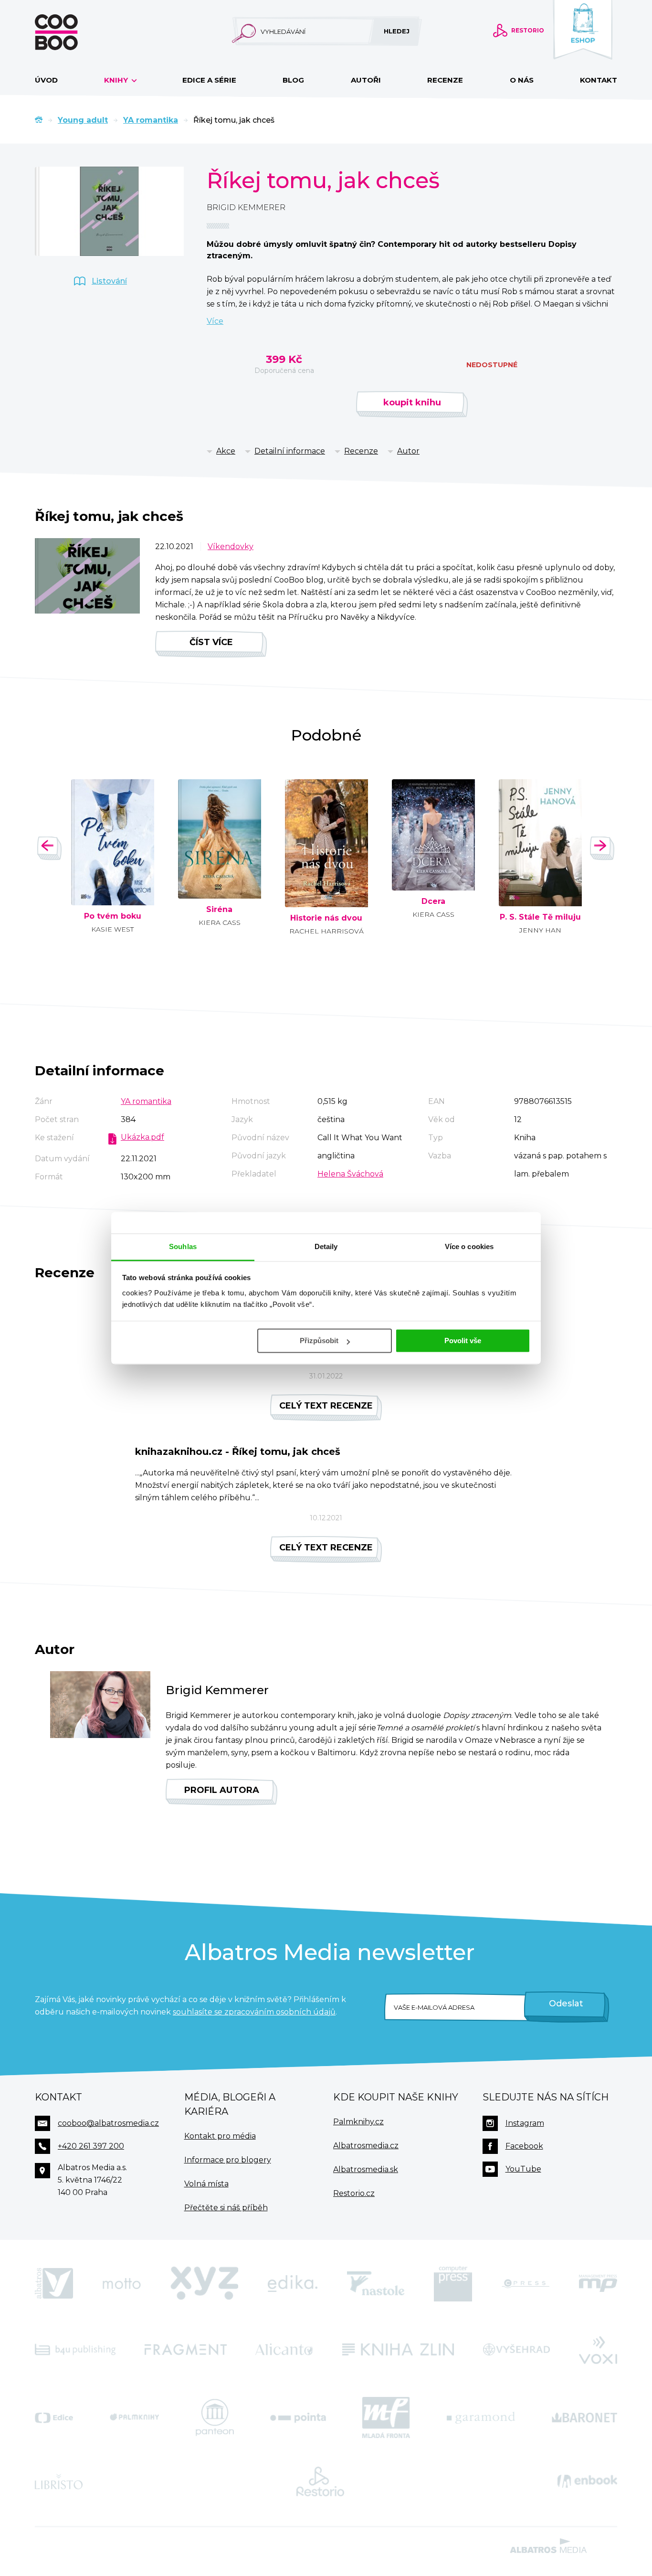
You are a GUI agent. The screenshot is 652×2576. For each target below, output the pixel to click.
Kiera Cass (220, 922)
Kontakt (599, 80)
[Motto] (122, 2284)
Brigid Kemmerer (246, 207)
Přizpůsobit (319, 1341)
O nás (522, 80)
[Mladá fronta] (386, 2417)
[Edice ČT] (54, 2417)
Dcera (433, 901)
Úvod (46, 80)
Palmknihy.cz (358, 2122)
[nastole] (376, 2284)
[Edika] (293, 2284)
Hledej (397, 31)
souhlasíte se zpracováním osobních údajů (254, 2012)
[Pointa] (298, 2417)
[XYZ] (204, 2284)
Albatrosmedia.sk (366, 2169)
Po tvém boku (113, 916)
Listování (109, 281)
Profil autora (222, 1790)
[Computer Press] (453, 2284)
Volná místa (206, 2184)
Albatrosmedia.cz (366, 2146)
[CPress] (526, 2284)
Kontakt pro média (220, 2136)
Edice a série (209, 80)
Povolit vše (463, 1341)
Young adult (83, 120)
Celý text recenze (326, 1406)
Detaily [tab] (326, 1246)
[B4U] (75, 2349)
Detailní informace (290, 451)
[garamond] (481, 2417)
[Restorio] (320, 2481)
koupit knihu (412, 403)
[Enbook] (587, 2481)
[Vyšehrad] (517, 2349)
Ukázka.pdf (142, 1137)
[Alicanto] (284, 2349)
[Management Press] (598, 2284)
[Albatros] (54, 2284)
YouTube (523, 2169)
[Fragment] (186, 2349)
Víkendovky (231, 546)
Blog (293, 80)
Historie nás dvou (326, 918)
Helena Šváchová (350, 1174)
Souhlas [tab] (183, 1246)
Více (215, 321)
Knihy (117, 80)
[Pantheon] (215, 2417)
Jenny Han (540, 930)
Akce (226, 451)
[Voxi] (598, 2349)
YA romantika (151, 120)
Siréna (219, 910)
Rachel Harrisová (326, 931)
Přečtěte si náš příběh (226, 2208)
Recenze (445, 80)
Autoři (366, 80)
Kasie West (112, 929)
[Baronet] (585, 2417)
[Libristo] (59, 2481)
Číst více (211, 642)
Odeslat (566, 2004)
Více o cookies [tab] (469, 1246)
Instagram (525, 2123)
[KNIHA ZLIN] (398, 2349)
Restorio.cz (354, 2193)
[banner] (72, 32)
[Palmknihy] (135, 2417)
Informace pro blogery (228, 2160)
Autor (408, 451)
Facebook (524, 2146)
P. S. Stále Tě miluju (540, 917)
